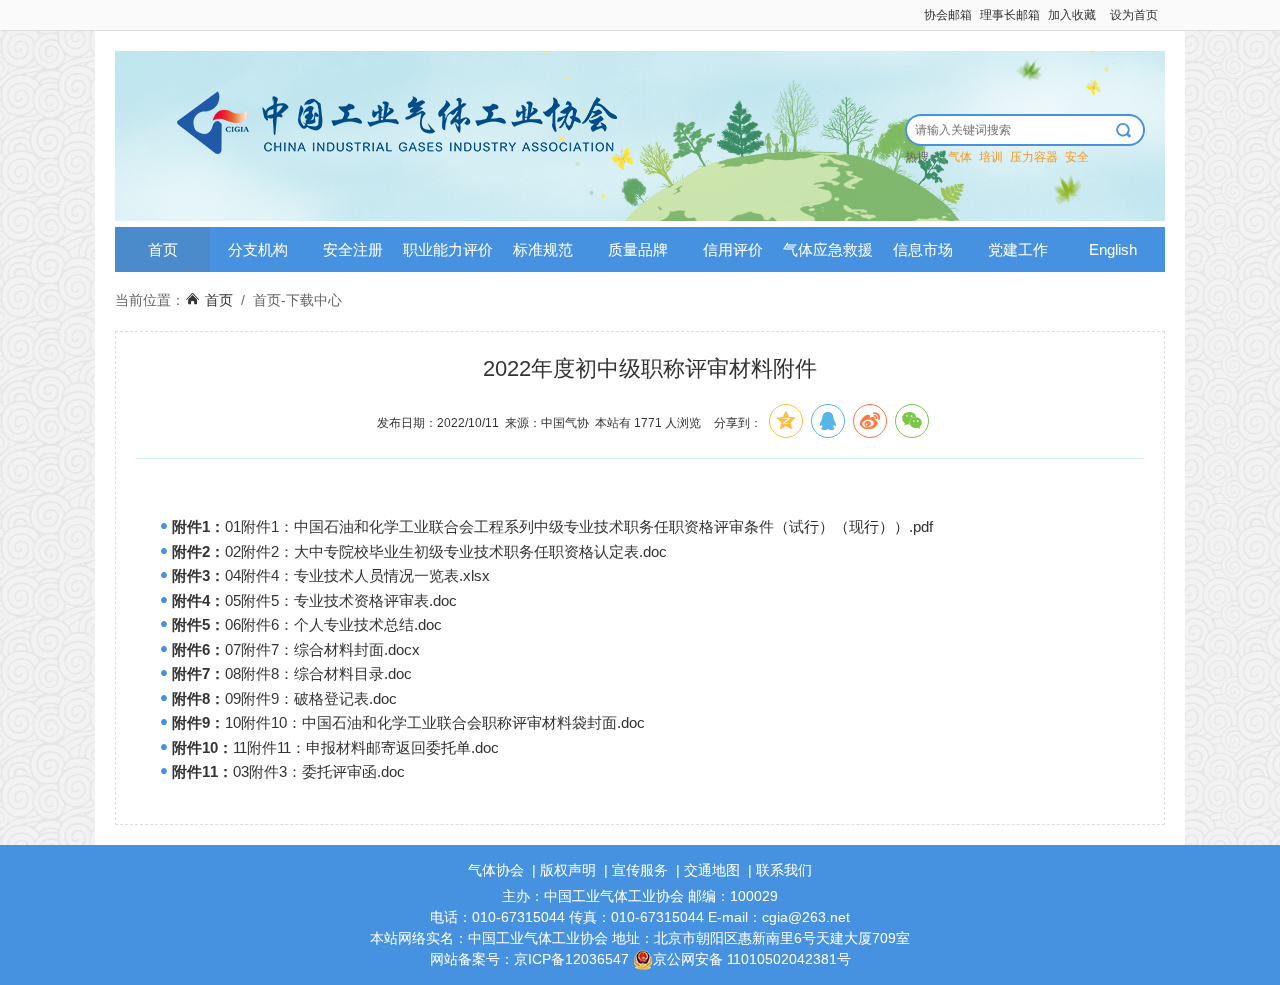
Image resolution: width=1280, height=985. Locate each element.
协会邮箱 (948, 15)
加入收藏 (1072, 15)
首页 (163, 249)
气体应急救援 (828, 249)
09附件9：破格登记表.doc (311, 698)
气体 (960, 157)
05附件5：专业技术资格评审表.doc (341, 600)
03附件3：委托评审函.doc (319, 771)
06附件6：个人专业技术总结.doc (333, 624)
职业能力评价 (448, 249)
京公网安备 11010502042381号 (752, 959)
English (1113, 249)
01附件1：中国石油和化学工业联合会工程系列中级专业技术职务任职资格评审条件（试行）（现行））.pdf (579, 526)
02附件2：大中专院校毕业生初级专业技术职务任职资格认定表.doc (446, 551)
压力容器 (1034, 157)
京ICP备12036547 (571, 959)
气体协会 (496, 870)
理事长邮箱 (1010, 15)
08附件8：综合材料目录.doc (318, 673)
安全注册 (353, 249)
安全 (1077, 157)
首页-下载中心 (297, 300)
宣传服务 (640, 870)
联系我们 (784, 870)
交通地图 (712, 870)
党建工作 (1018, 249)
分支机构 (258, 249)
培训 (991, 157)
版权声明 (568, 870)
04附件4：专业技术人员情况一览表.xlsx (357, 575)
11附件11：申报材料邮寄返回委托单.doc (366, 747)
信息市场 (923, 249)
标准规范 (543, 249)
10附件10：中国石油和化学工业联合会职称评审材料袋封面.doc (435, 722)
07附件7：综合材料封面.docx (322, 649)
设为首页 (1134, 15)
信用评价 (733, 249)
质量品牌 (638, 249)
